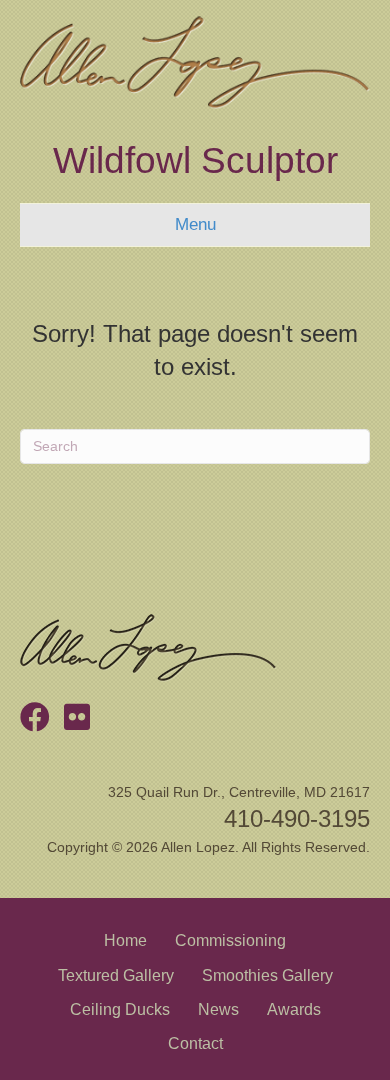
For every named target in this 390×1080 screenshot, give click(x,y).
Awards (294, 1009)
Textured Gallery (116, 975)
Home (125, 940)
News (218, 1009)
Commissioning (230, 940)
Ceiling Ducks (120, 1009)
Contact (195, 1043)
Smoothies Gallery (267, 975)
